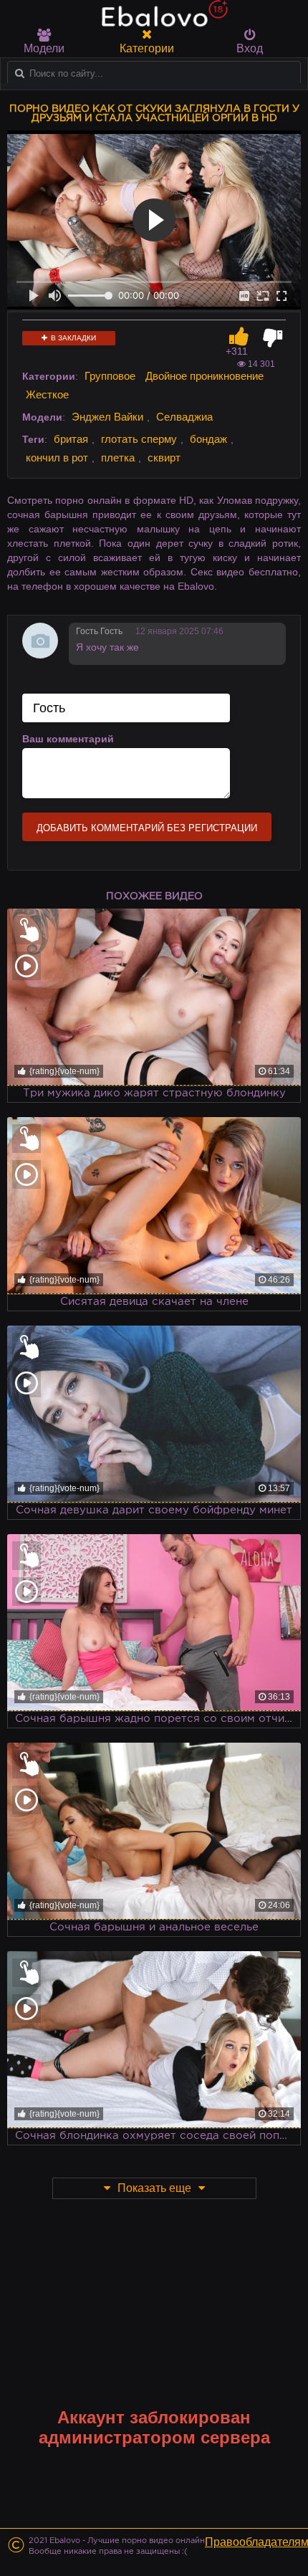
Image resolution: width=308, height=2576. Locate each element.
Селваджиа (184, 417)
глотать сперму (139, 439)
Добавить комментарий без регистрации (147, 828)
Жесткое (47, 394)
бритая (71, 439)
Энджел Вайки (107, 417)
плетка (118, 458)
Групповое (110, 376)
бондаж (208, 439)
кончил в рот (57, 458)
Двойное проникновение (204, 376)
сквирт (164, 458)
